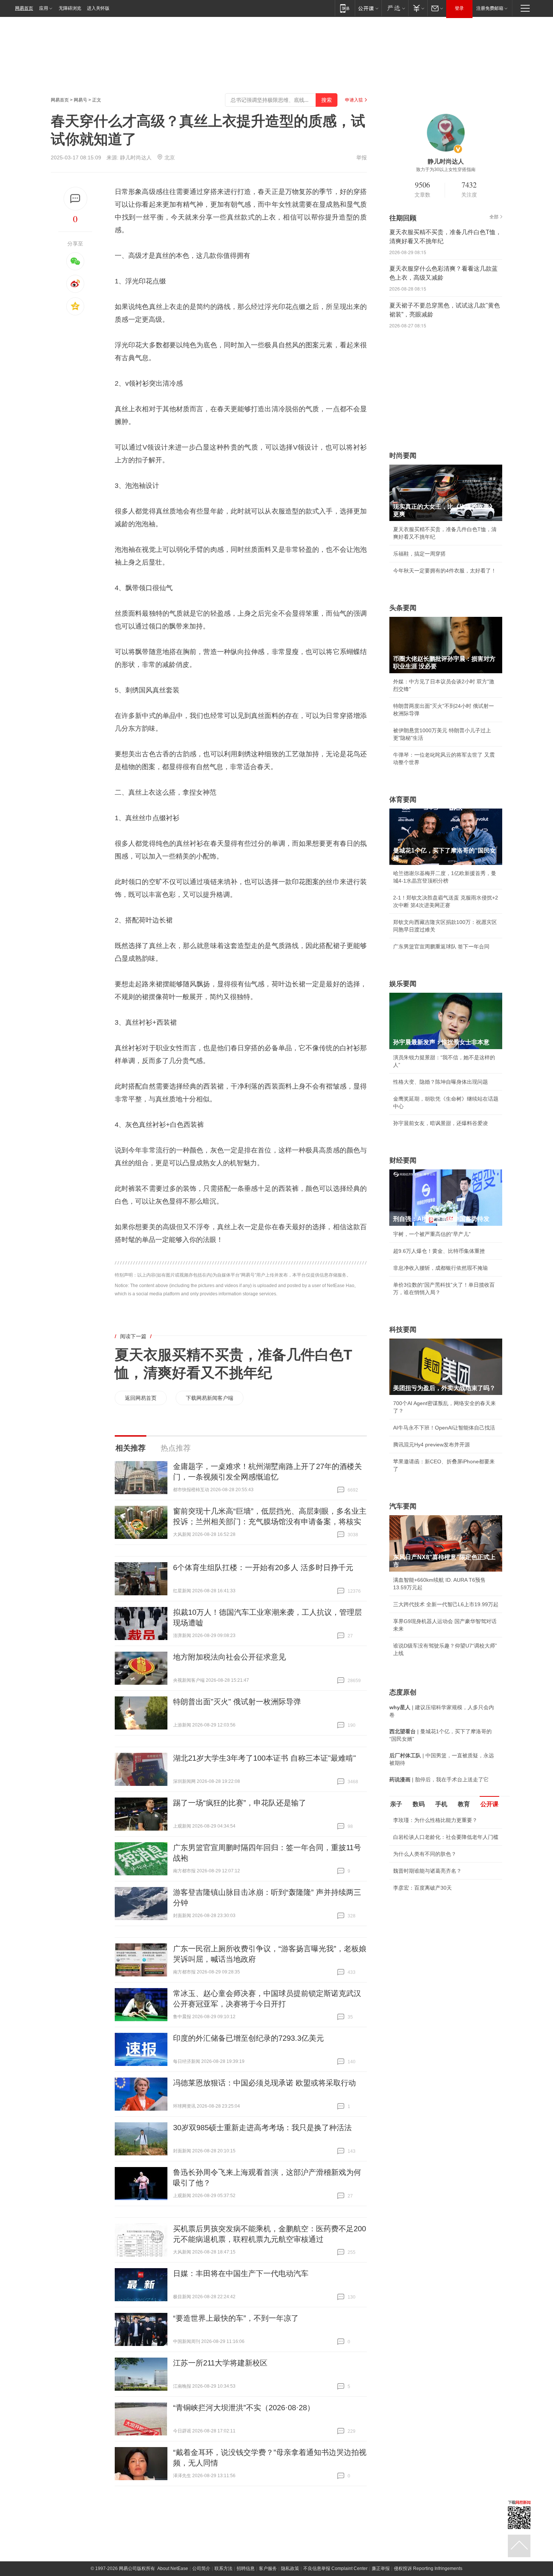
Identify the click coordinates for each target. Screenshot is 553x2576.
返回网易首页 (141, 1398)
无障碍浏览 (70, 8)
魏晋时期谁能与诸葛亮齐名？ (427, 1871)
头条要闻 (403, 608)
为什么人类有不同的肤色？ (425, 1854)
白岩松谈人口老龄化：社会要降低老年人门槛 (446, 1837)
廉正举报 (381, 2568)
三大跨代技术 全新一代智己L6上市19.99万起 (446, 1604)
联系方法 (223, 2568)
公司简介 (201, 2568)
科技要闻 (403, 1330)
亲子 (396, 1804)
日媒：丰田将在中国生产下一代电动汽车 (241, 2273)
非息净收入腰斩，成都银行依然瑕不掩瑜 (441, 1268)
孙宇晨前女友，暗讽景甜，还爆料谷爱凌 (441, 1123)
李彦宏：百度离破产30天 (422, 1888)
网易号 (81, 100)
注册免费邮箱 (490, 8)
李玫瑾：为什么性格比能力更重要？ (435, 1820)
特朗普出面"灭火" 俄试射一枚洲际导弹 (237, 1702)
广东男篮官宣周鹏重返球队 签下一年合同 (441, 947)
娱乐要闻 (403, 984)
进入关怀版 (98, 8)
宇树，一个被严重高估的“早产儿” (432, 1234)
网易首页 (24, 8)
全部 (494, 217)
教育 (464, 1804)
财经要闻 (403, 1160)
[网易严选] (395, 8)
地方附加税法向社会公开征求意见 (229, 1657)
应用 (44, 8)
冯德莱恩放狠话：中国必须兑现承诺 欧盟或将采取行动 (264, 2083)
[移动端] (345, 8)
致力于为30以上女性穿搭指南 (446, 170)
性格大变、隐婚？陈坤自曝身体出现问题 (441, 1082)
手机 (441, 1804)
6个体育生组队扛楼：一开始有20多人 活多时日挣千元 (263, 1567)
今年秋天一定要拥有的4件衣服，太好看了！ (445, 571)
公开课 (489, 1804)
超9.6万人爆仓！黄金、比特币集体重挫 (439, 1251)
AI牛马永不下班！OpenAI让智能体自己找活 (444, 1428)
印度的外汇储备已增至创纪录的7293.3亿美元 (248, 2038)
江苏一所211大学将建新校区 (220, 2363)
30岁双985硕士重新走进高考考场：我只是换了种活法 (262, 2128)
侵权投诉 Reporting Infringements (428, 2568)
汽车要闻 (403, 1506)
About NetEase (173, 2568)
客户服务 (268, 2568)
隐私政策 (290, 2568)
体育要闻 (403, 800)
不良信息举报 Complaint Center (335, 2568)
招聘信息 (246, 2568)
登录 (459, 8)
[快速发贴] (75, 199)
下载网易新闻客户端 (210, 1398)
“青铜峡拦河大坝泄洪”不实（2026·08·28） (244, 2408)
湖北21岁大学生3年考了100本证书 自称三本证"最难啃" (264, 1758)
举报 (362, 157)
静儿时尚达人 (136, 157)
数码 (419, 1804)
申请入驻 (354, 100)
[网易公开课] (368, 8)
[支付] (418, 8)
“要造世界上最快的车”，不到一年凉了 (236, 2318)
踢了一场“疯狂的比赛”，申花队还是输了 (240, 1803)
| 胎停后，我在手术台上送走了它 (439, 1779)
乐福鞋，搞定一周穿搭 (419, 554)
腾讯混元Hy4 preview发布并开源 (431, 1445)
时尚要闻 (403, 456)
